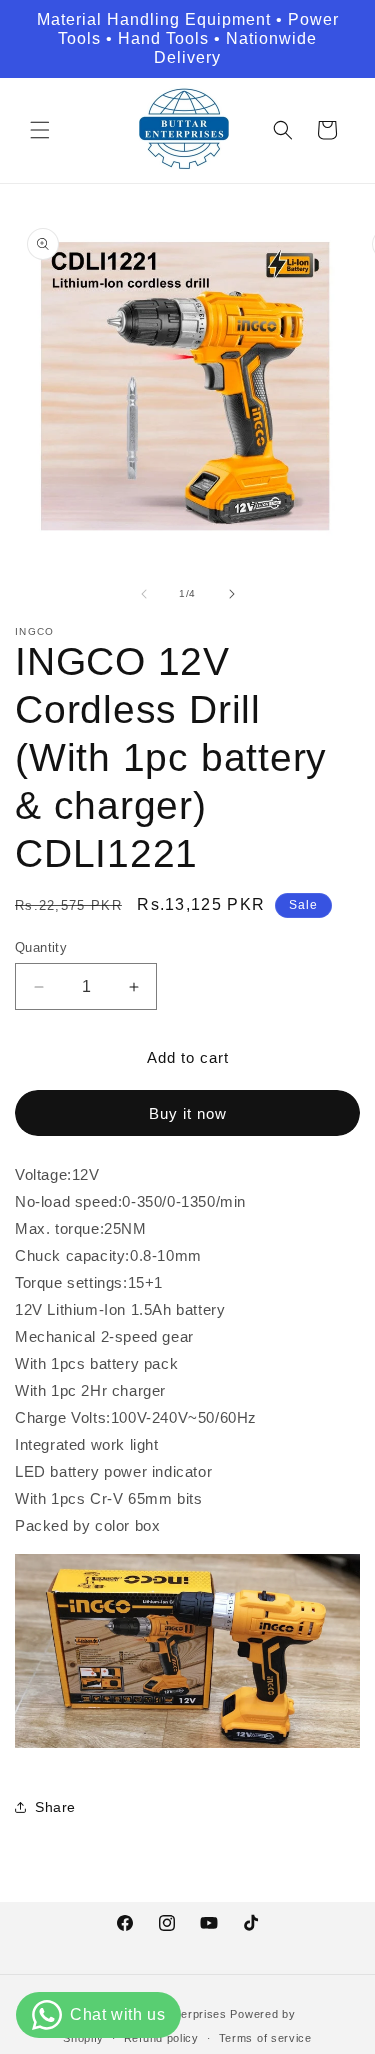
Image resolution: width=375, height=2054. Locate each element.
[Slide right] (232, 594)
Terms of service (265, 2038)
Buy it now (188, 1113)
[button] (40, 130)
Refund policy (161, 2038)
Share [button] (55, 1807)
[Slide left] (144, 594)
